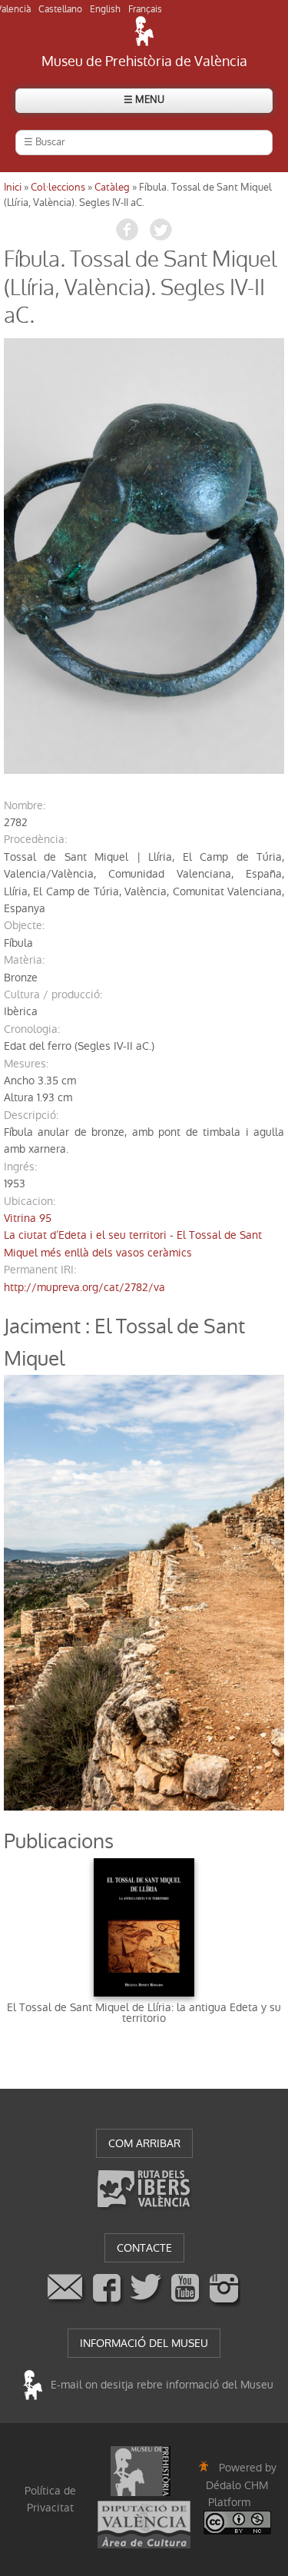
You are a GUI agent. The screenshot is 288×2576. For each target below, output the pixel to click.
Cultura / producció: (53, 994)
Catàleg (112, 187)
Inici (13, 187)
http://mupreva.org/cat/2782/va (84, 1287)
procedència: (35, 839)
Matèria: (24, 960)
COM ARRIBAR (144, 2143)
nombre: (25, 805)
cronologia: (32, 1029)
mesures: (26, 1064)
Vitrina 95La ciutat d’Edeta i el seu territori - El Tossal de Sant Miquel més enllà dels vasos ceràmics (133, 1235)
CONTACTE (144, 2248)
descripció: (31, 1115)
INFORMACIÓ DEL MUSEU (144, 2343)
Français (145, 9)
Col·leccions (58, 187)
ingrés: (20, 1167)
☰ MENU (144, 100)
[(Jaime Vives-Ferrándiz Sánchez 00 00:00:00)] (144, 556)
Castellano (60, 9)
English (105, 9)
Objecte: (24, 925)
